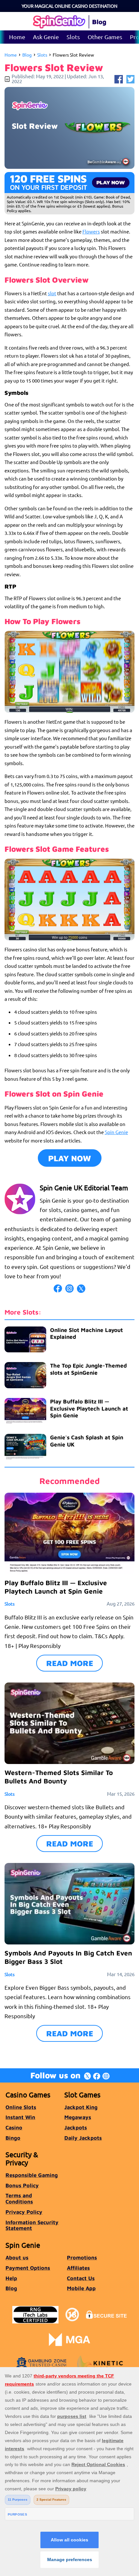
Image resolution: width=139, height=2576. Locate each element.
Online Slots (21, 2107)
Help (11, 2278)
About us (17, 2257)
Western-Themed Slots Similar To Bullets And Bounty (59, 1777)
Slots (73, 37)
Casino (14, 2127)
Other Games (105, 37)
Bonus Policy (22, 2185)
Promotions (82, 2257)
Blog (27, 55)
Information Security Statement (32, 2225)
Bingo (13, 2138)
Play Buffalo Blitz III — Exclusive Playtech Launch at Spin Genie (89, 1408)
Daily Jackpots (83, 2138)
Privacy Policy (24, 2212)
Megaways (78, 2117)
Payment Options (28, 2268)
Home (17, 37)
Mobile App (81, 2288)
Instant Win (20, 2117)
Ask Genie (46, 37)
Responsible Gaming (32, 2175)
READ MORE (70, 1663)
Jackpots (76, 2127)
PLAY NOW (70, 1158)
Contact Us (81, 2278)
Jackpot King (81, 2107)
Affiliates (78, 2268)
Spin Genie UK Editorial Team (84, 1187)
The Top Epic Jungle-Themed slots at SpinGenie (88, 1369)
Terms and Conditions (19, 2198)
